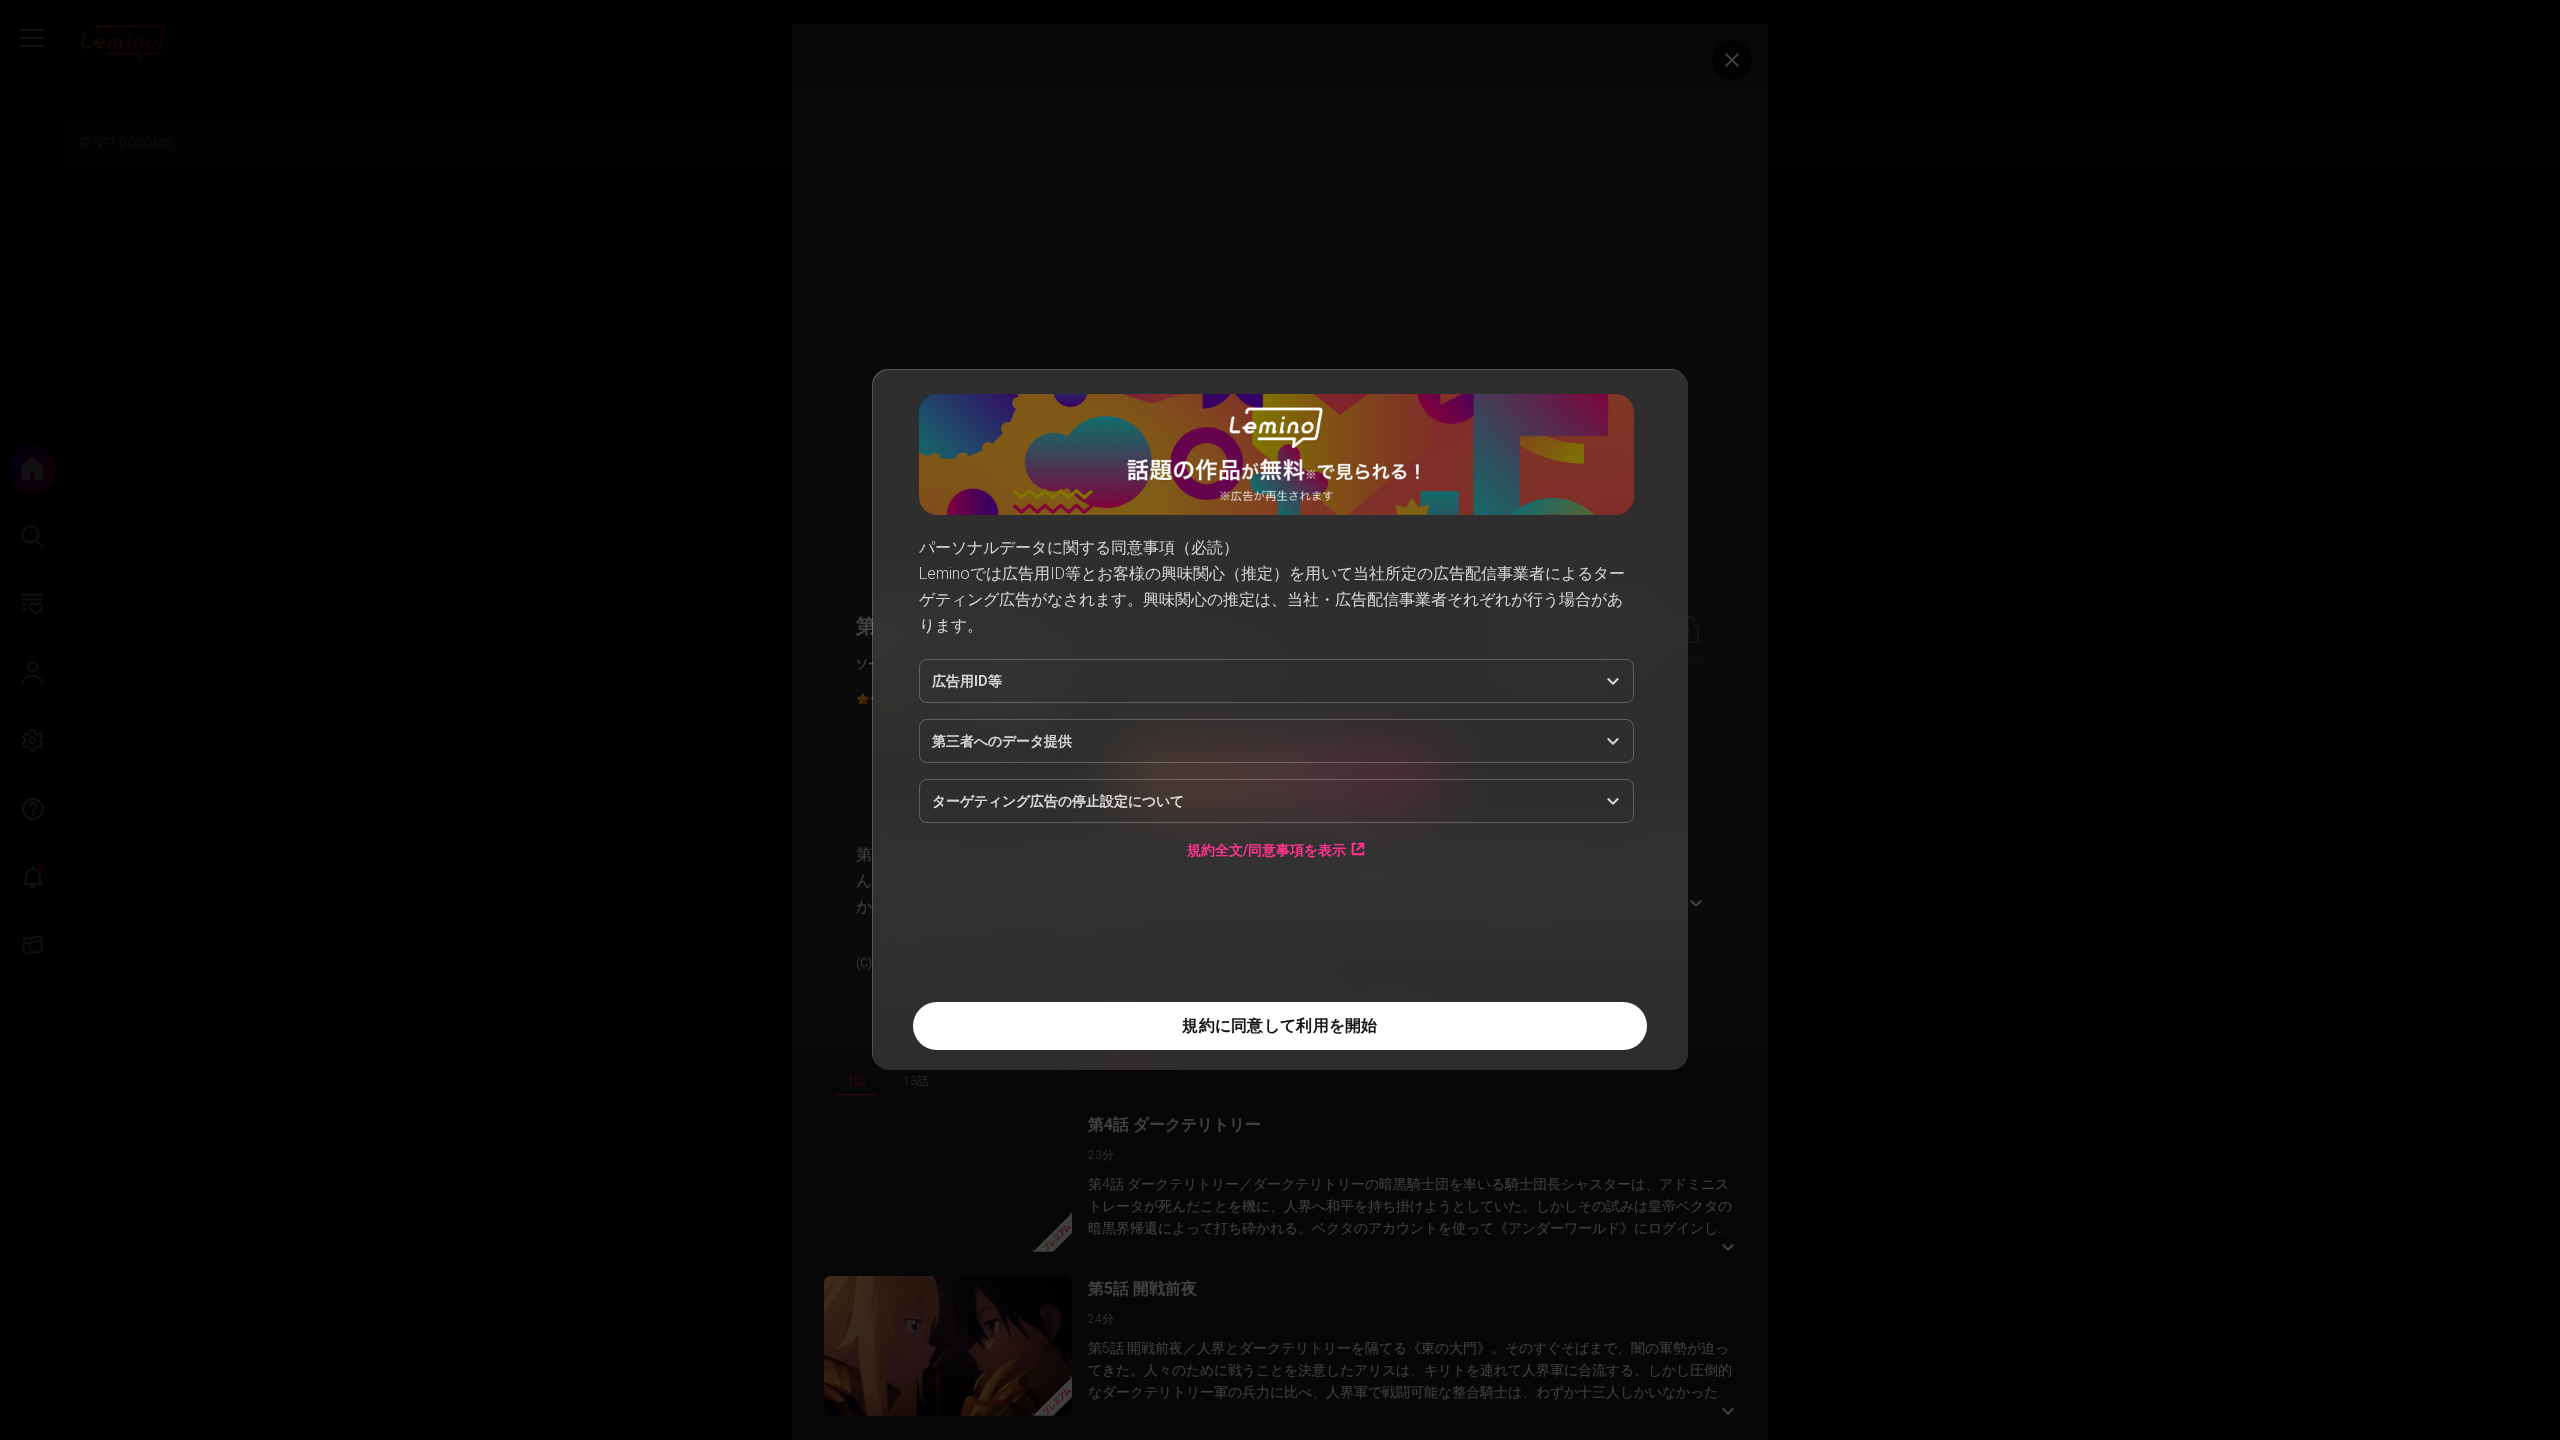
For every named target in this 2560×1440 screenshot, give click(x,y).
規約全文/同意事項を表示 (1266, 849)
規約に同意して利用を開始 (1279, 1025)
